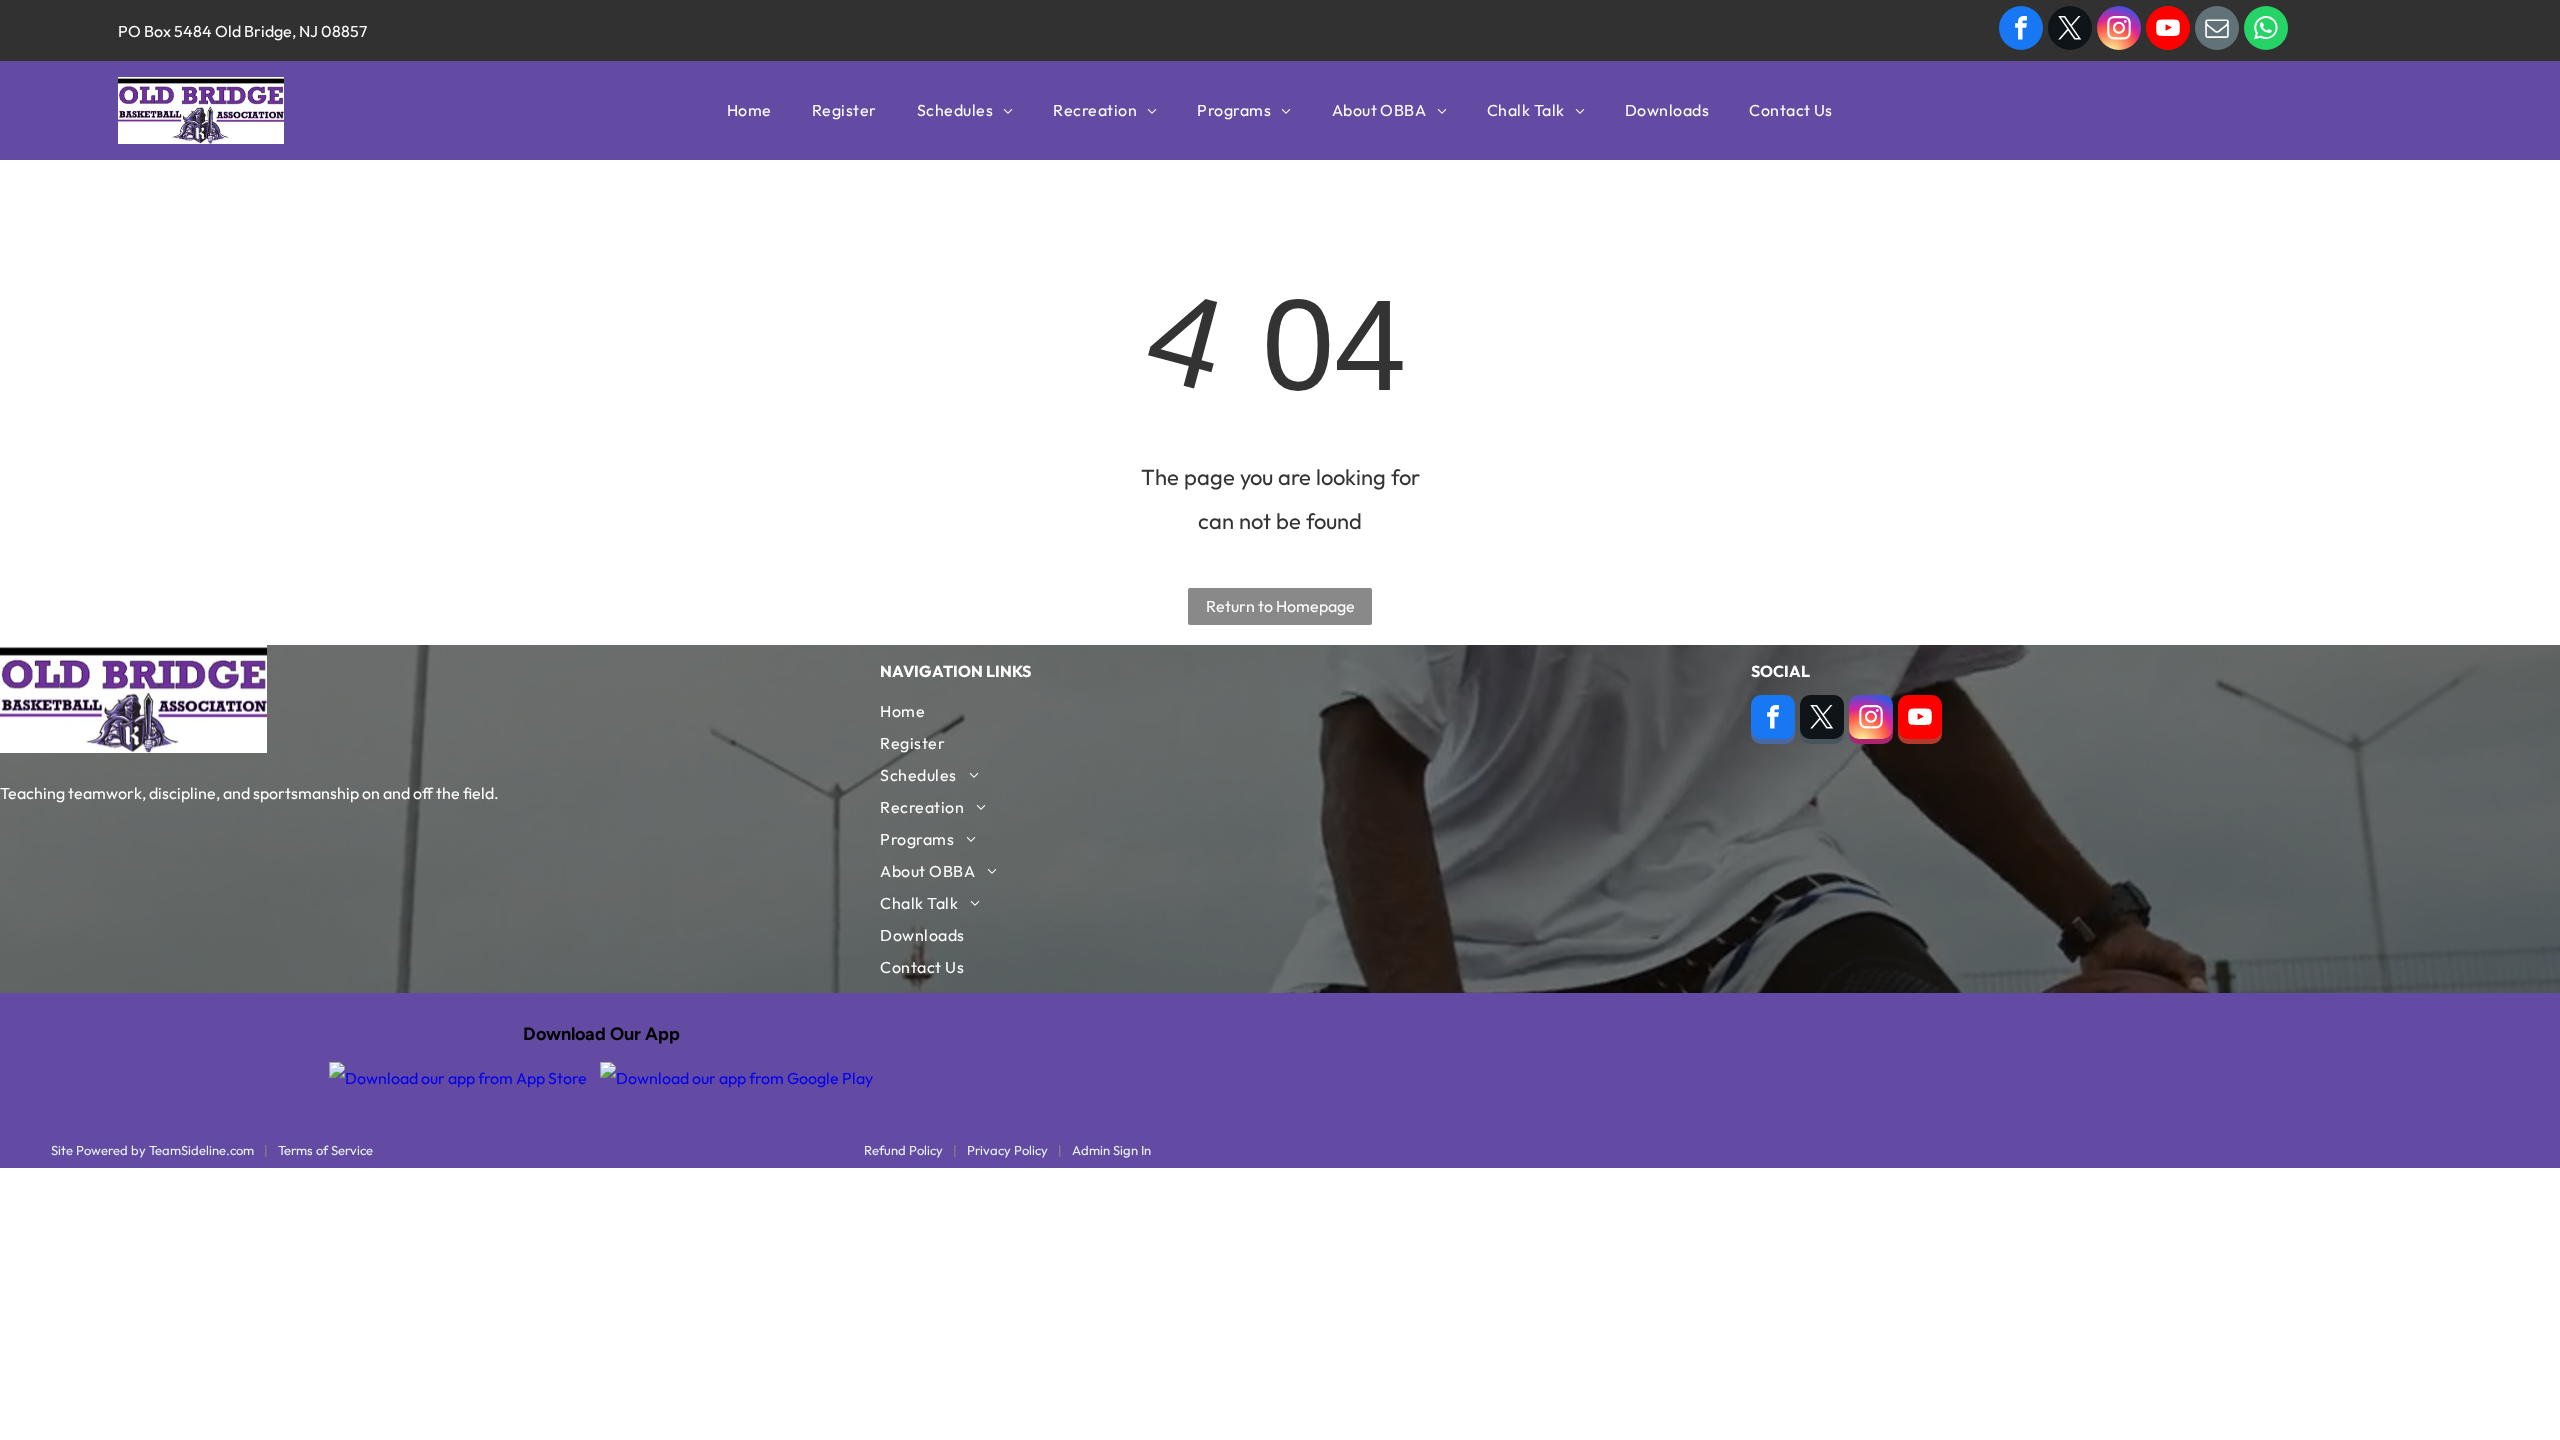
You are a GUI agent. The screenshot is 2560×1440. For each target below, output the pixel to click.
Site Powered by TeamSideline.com (152, 1150)
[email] (2217, 30)
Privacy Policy (1007, 1150)
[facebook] (2021, 30)
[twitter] (2070, 30)
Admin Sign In (1111, 1150)
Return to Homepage (1280, 606)
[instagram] (2119, 30)
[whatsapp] (2266, 30)
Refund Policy (903, 1150)
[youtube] (2168, 30)
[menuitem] (749, 110)
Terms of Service (325, 1150)
